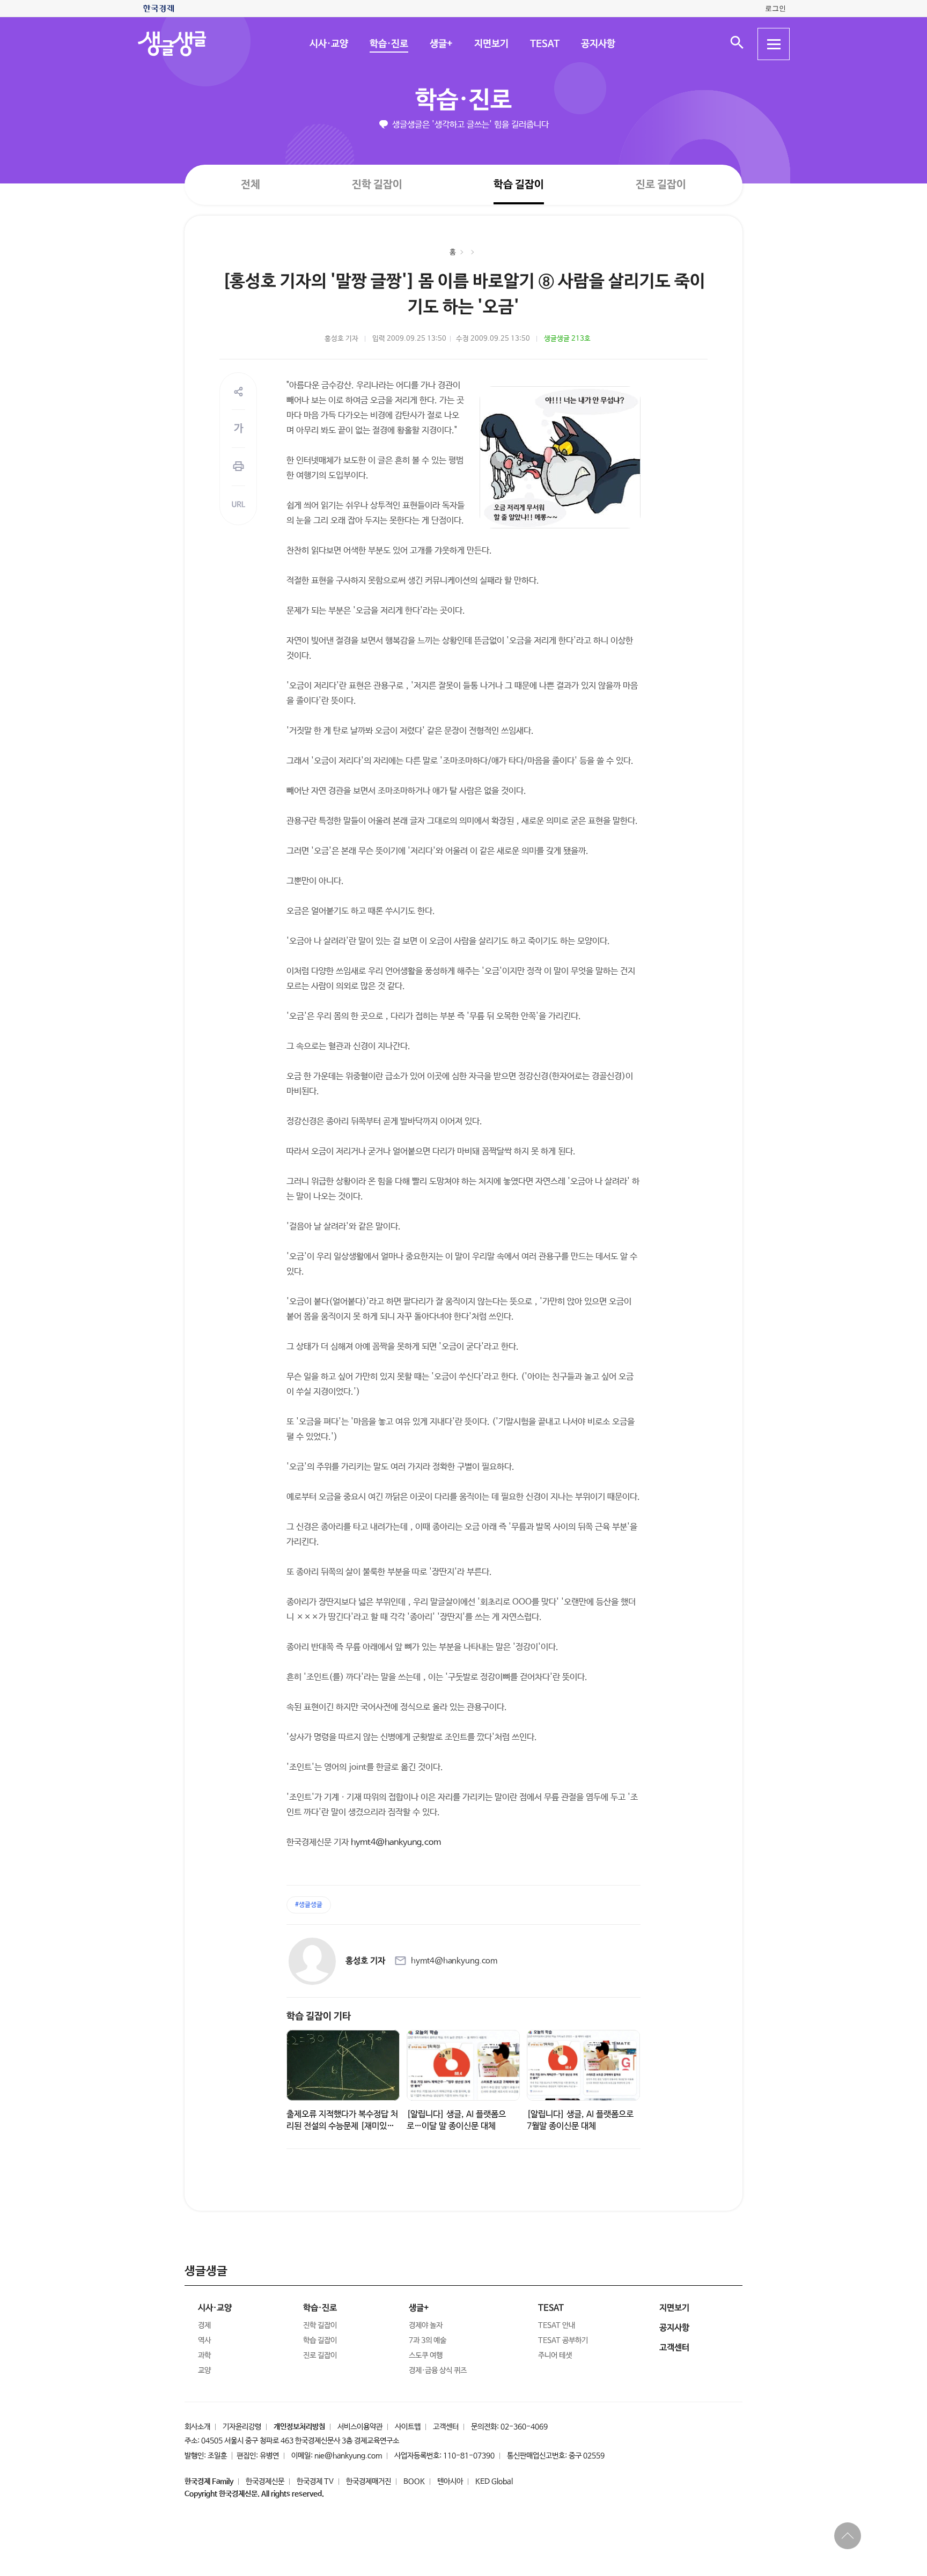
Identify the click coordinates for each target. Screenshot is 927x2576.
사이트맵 (408, 2427)
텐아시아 (450, 2482)
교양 (204, 2371)
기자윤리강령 (242, 2427)
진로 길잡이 (661, 185)
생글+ (441, 44)
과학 (204, 2356)
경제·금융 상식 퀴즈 (438, 2371)
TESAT (544, 44)
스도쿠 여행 (426, 2356)
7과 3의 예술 (428, 2341)
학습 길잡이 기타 (319, 2016)
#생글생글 (309, 1905)
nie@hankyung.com (348, 2456)
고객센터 (446, 2427)
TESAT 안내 (557, 2325)
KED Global (494, 2482)
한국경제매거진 (369, 2482)
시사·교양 (328, 44)
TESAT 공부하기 (563, 2341)
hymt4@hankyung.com (396, 1842)
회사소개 (197, 2427)
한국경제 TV (315, 2482)
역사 (204, 2341)
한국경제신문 (265, 2482)
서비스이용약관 (360, 2427)
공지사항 (598, 44)
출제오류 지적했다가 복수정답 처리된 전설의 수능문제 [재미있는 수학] (342, 2126)
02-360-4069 (524, 2427)
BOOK (414, 2482)
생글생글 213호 (567, 339)
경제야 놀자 (426, 2325)
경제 (204, 2325)
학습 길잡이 (519, 185)
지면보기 (491, 44)
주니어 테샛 (555, 2356)
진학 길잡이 (377, 184)
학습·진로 (388, 44)
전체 (251, 184)
